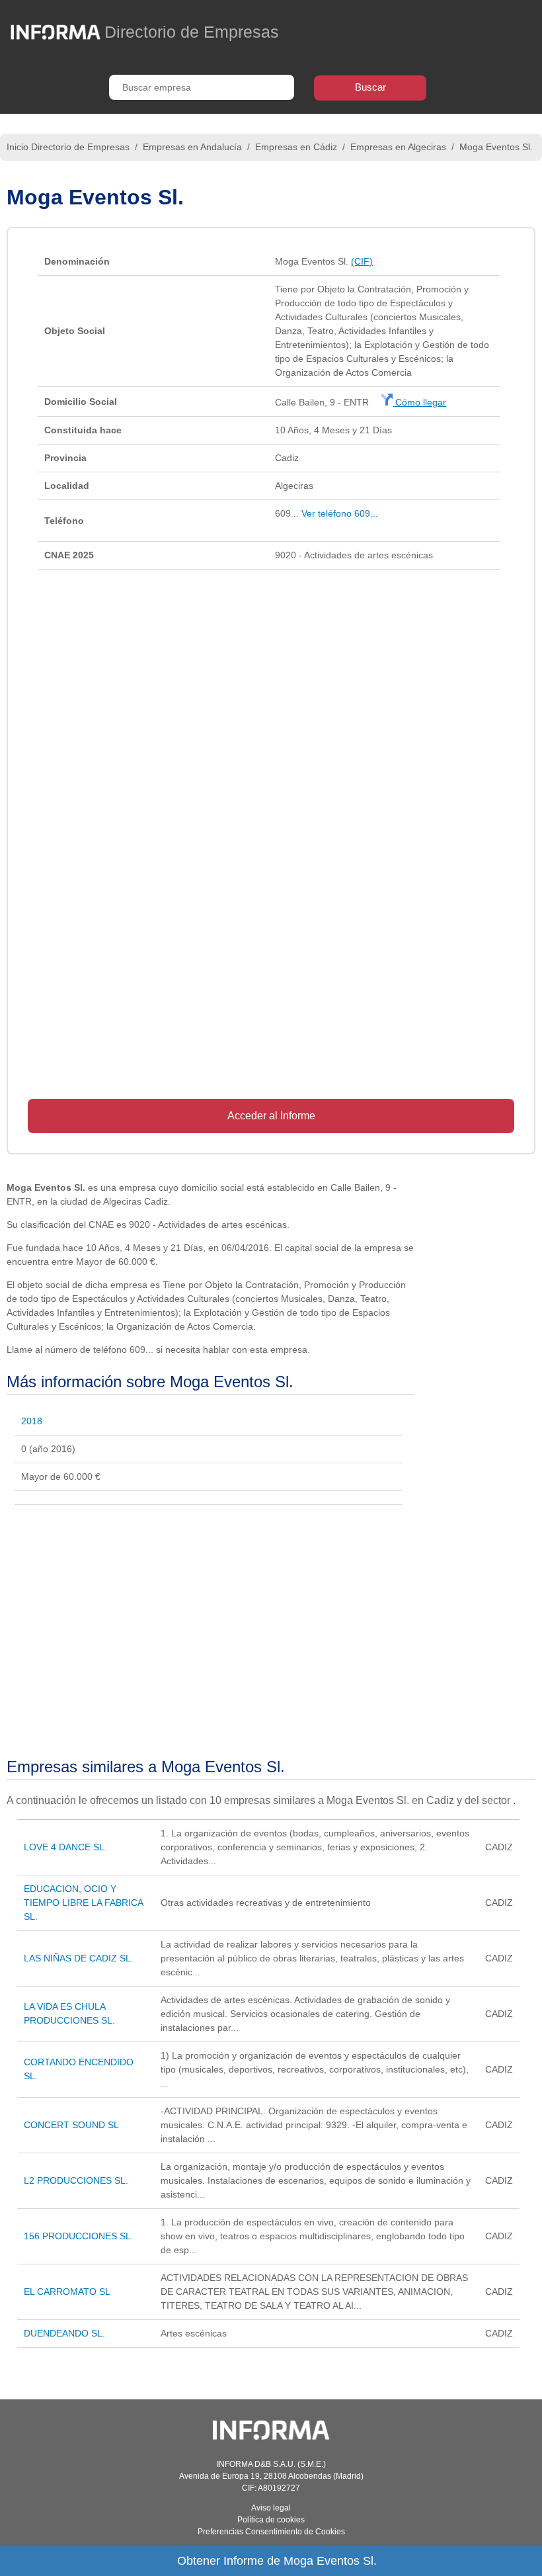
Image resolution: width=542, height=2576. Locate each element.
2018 (32, 1421)
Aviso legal (271, 2508)
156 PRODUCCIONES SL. (79, 2236)
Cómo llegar (419, 402)
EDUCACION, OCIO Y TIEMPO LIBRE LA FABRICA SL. (83, 1903)
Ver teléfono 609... (340, 513)
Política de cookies (271, 2520)
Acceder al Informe (271, 1116)
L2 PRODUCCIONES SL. (76, 2180)
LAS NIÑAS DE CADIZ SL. (79, 1958)
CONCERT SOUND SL (71, 2125)
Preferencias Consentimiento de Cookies (271, 2532)
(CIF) (362, 261)
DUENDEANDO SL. (64, 2333)
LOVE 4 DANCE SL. (65, 1847)
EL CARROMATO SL (67, 2292)
